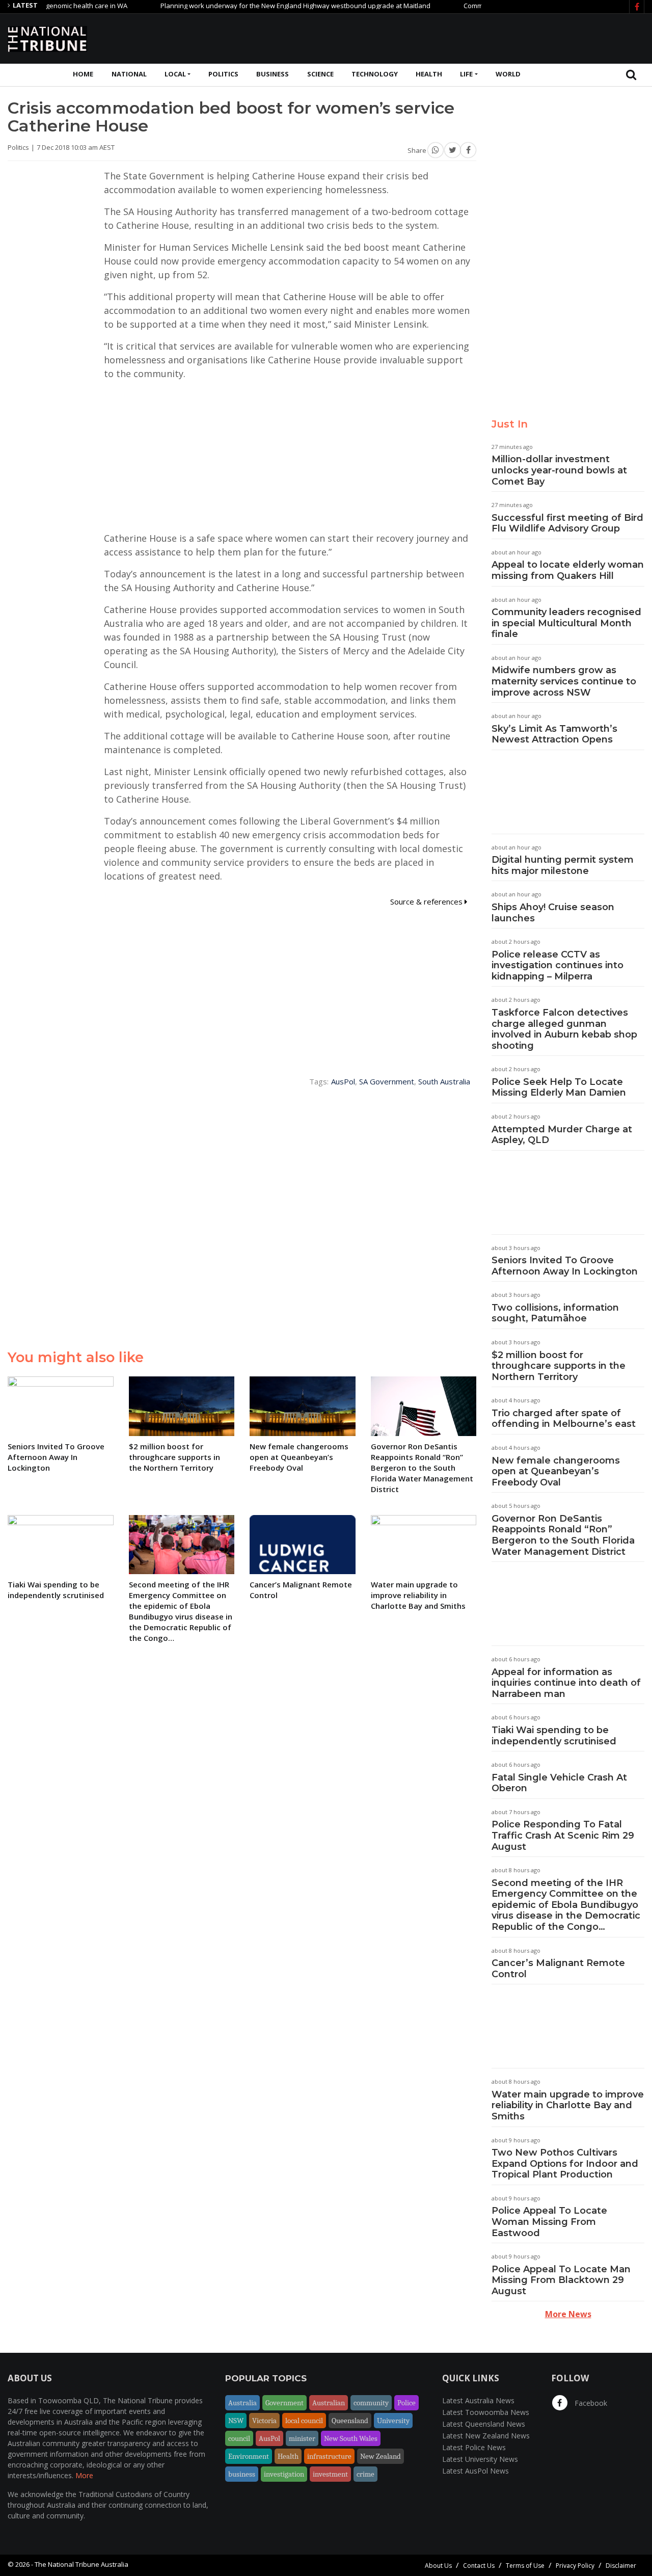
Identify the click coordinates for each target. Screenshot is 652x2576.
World (508, 74)
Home (83, 74)
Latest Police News (474, 2447)
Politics (223, 74)
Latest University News (480, 2459)
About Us (438, 2566)
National (129, 74)
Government (284, 2403)
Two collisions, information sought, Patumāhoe (555, 1313)
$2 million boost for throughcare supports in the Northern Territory (559, 1366)
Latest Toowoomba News (486, 2412)
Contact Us (479, 2566)
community (371, 2403)
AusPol (343, 1081)
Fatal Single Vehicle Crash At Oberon (559, 1783)
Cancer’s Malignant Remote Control (558, 1969)
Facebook (590, 2403)
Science (320, 74)
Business (273, 74)
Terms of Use (525, 2566)
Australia (242, 2403)
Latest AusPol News (476, 2471)
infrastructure (329, 2456)
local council (304, 2421)
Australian (329, 2403)
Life (466, 74)
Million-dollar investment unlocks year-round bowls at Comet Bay (559, 470)
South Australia (444, 1081)
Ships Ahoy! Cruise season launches (553, 913)
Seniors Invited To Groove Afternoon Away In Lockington (565, 1266)
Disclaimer (621, 2566)
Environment (249, 2456)
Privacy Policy (575, 2566)
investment (330, 2474)
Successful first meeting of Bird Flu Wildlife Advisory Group (567, 523)
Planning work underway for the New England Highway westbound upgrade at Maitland (253, 6)
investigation (284, 2474)
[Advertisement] (459, 37)
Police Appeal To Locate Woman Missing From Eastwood (549, 2222)
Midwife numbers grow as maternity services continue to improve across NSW (564, 681)
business (242, 2474)
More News (568, 2314)
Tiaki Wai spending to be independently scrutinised (554, 1736)
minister (302, 2438)
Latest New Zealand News (486, 2436)
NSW (236, 2421)
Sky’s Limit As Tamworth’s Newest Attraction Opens (554, 734)
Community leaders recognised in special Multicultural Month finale (566, 623)
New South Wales (351, 2438)
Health (429, 74)
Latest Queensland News (484, 2424)
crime (365, 2474)
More (84, 2475)
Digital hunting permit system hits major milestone (563, 865)
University (393, 2421)
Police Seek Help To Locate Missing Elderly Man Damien (559, 1087)
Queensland (350, 2421)
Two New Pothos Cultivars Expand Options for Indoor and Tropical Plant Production (565, 2163)
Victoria (264, 2421)
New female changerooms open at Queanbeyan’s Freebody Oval (556, 1471)
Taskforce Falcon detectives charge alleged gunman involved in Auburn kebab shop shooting (564, 1029)
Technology (375, 74)
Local (175, 74)
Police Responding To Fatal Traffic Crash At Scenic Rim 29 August (563, 1835)
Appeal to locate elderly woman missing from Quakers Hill (568, 570)
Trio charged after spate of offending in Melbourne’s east (564, 1419)
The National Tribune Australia (81, 2564)
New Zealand (381, 2456)
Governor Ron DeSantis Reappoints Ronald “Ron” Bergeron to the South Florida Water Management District (563, 1535)
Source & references (427, 901)
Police (406, 2403)
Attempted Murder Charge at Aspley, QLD (562, 1135)
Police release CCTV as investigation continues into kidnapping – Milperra (558, 965)
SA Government (387, 1081)
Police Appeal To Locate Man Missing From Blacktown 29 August (561, 2280)
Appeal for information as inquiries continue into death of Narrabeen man (566, 1683)
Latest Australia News (478, 2400)
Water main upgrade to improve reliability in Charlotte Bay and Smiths (568, 2105)
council (239, 2438)
